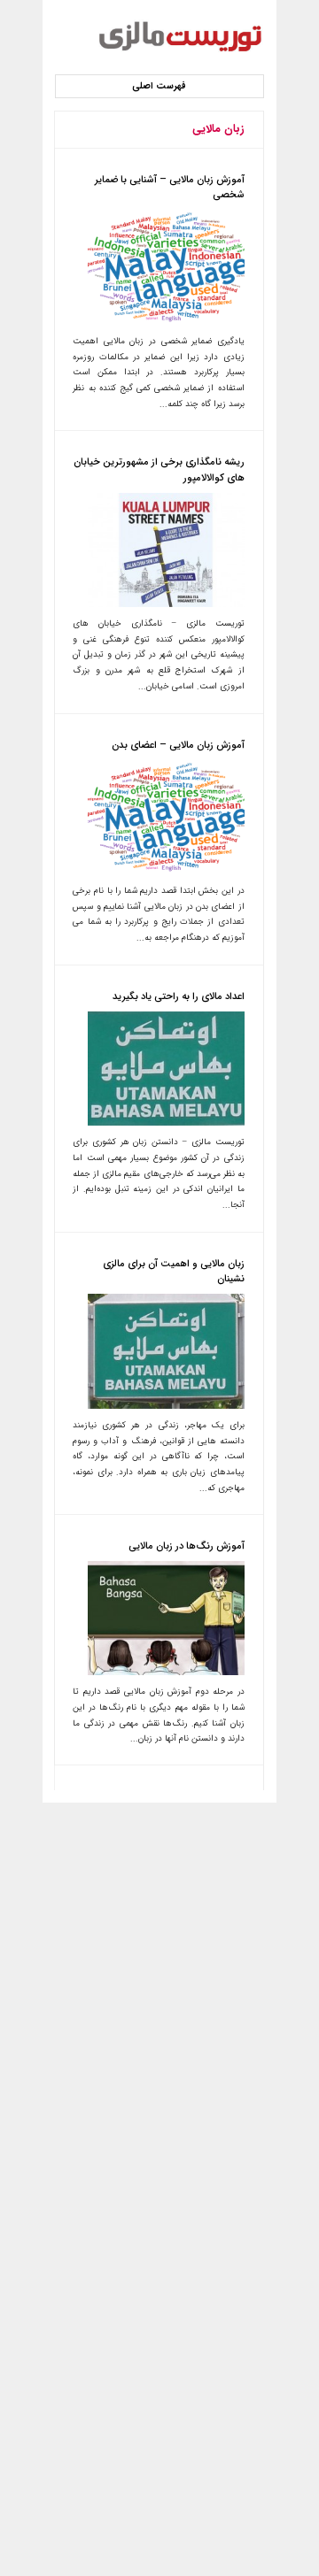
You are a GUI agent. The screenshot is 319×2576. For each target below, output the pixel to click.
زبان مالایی (218, 129)
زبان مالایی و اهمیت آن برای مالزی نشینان (174, 1272)
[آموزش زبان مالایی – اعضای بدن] (166, 872)
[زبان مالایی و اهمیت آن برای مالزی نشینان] (166, 1406)
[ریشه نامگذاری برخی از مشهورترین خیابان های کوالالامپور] (166, 604)
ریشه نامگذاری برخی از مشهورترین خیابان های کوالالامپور (159, 470)
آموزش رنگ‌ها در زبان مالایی (187, 1546)
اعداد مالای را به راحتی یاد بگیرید (179, 996)
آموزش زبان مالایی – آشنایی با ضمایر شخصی (170, 188)
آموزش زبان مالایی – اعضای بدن (178, 745)
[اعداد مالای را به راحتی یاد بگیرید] (166, 1123)
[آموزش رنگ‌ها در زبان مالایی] (166, 1672)
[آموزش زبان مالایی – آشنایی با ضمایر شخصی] (166, 322)
